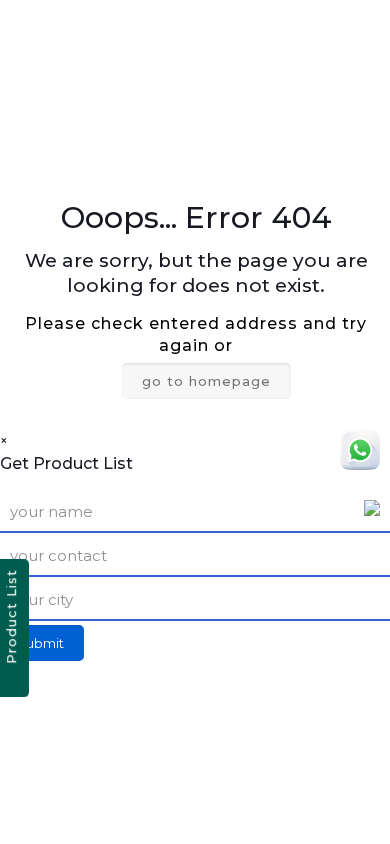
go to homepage (206, 381)
